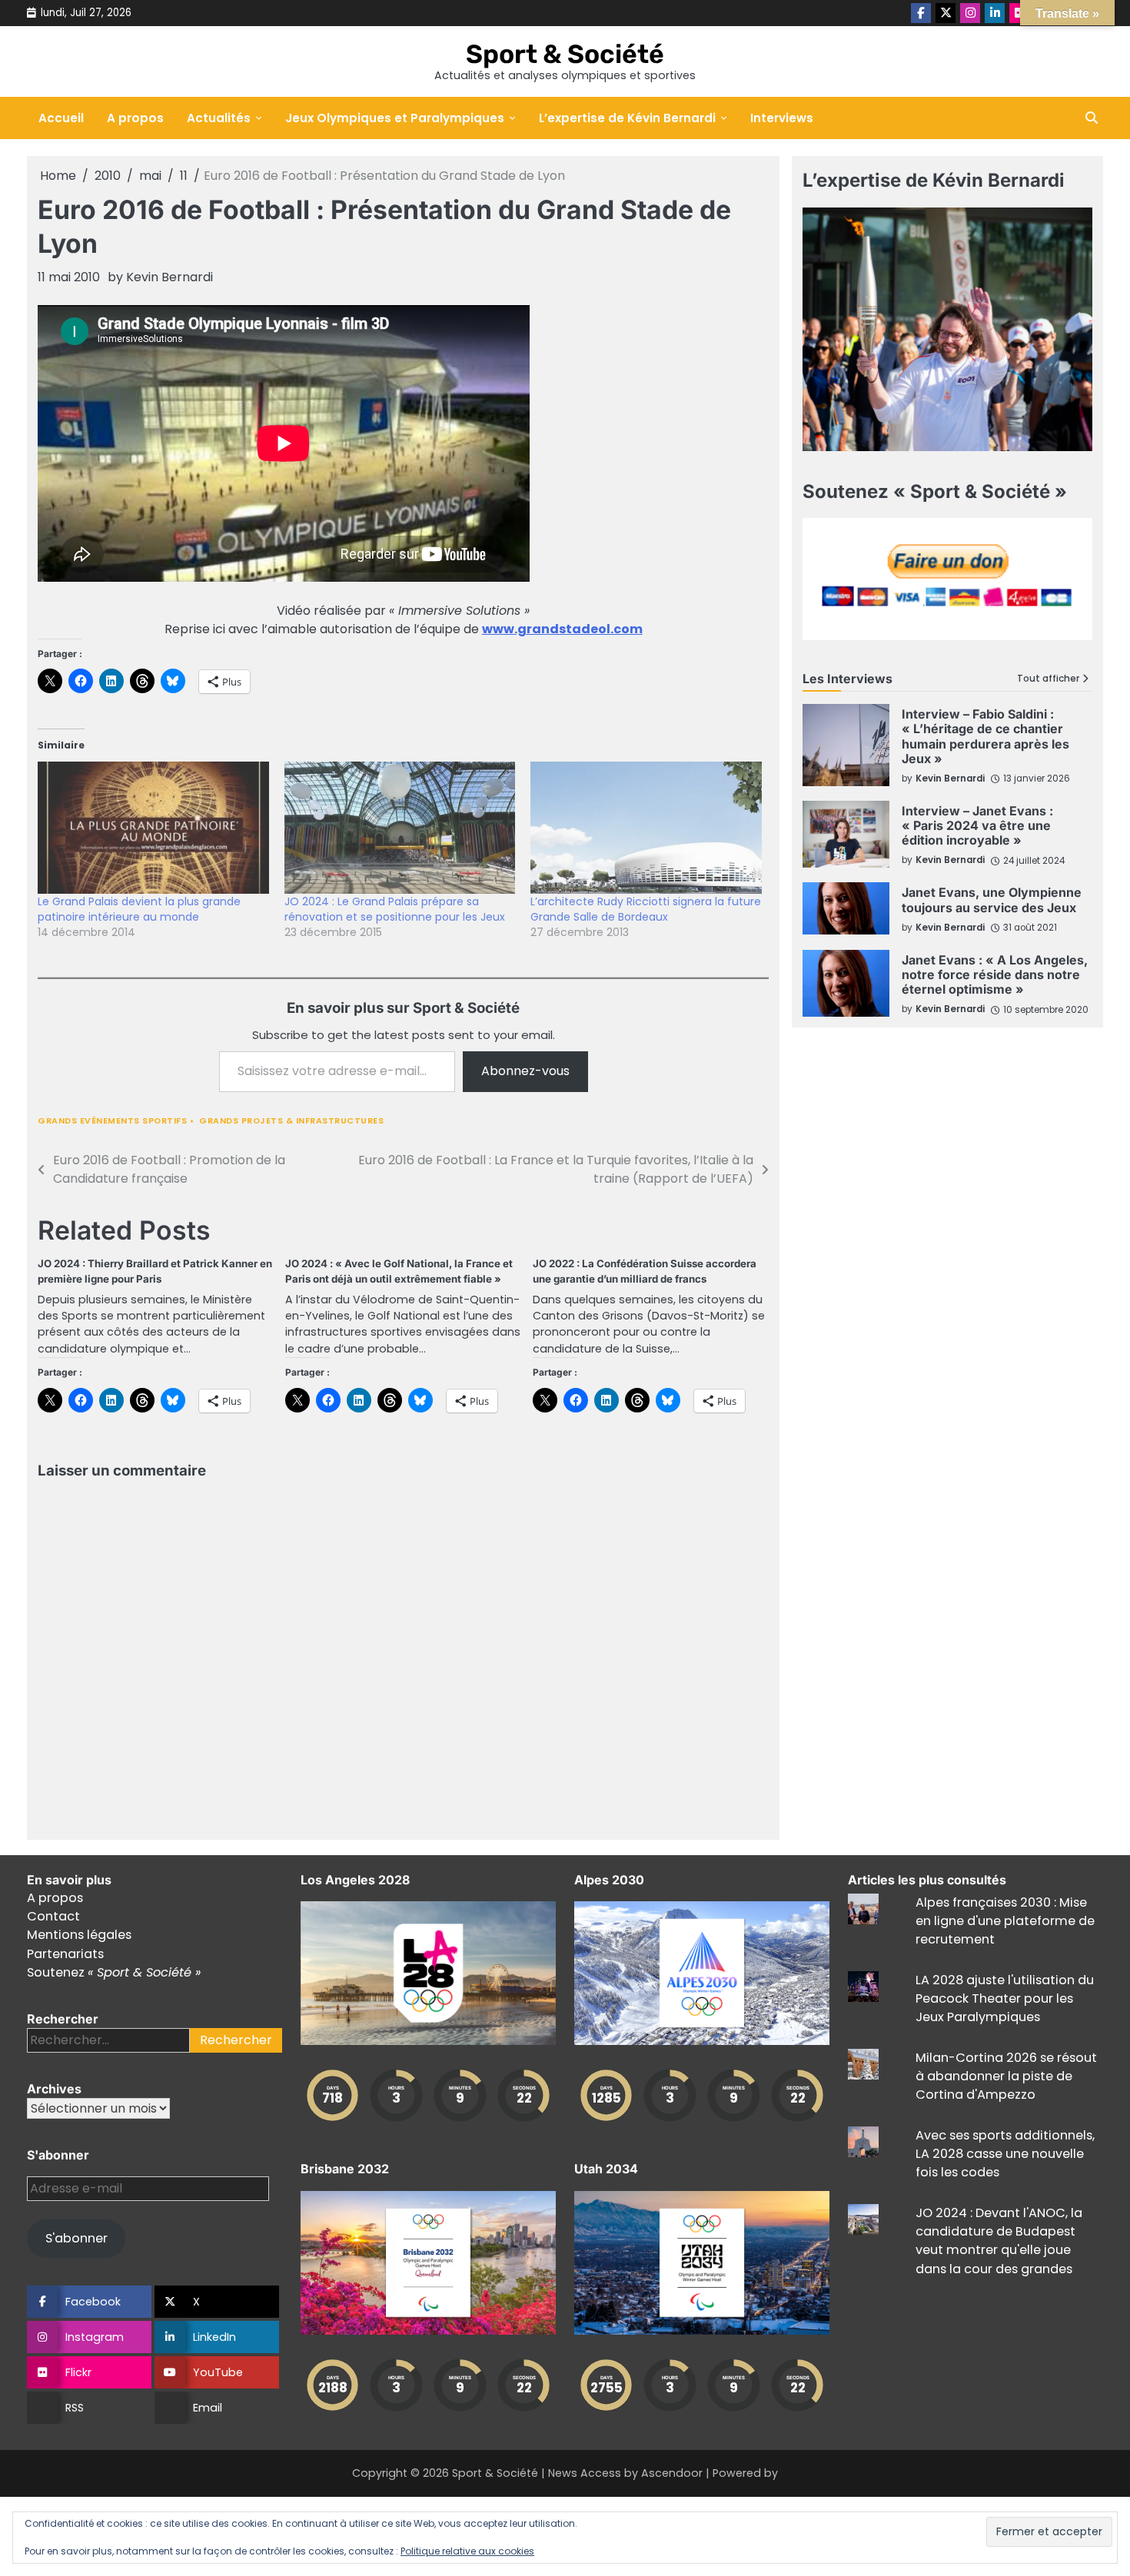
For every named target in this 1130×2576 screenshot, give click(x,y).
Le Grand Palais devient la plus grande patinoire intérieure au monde (139, 909)
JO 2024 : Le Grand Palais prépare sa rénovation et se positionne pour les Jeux (395, 909)
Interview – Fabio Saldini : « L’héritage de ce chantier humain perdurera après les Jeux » (985, 736)
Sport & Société (565, 54)
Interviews (782, 118)
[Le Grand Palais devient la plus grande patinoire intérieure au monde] (153, 828)
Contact (53, 1916)
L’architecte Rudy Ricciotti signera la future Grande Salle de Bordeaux (646, 909)
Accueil (61, 118)
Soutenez (114, 1972)
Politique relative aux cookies (467, 2551)
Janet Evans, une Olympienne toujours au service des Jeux (992, 900)
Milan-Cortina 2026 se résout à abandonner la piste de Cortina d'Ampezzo (1006, 2076)
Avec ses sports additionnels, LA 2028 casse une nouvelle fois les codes (1005, 2154)
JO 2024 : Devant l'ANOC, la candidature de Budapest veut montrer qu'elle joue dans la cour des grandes (999, 2241)
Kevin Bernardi (169, 277)
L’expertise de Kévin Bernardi (627, 118)
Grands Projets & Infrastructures (291, 1121)
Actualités (219, 118)
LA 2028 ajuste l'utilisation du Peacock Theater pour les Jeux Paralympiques (1005, 1999)
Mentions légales (79, 1935)
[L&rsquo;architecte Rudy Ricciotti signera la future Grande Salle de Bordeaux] (646, 828)
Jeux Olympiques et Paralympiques (395, 118)
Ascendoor (672, 2473)
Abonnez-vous (525, 1071)
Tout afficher (1048, 679)
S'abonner (76, 2238)
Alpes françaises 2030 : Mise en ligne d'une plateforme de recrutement (1005, 1921)
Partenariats (65, 1954)
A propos (135, 118)
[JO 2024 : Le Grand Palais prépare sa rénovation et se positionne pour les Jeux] (400, 828)
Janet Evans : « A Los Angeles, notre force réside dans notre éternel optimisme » (995, 974)
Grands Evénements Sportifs (112, 1121)
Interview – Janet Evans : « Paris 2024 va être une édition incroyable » (977, 825)
